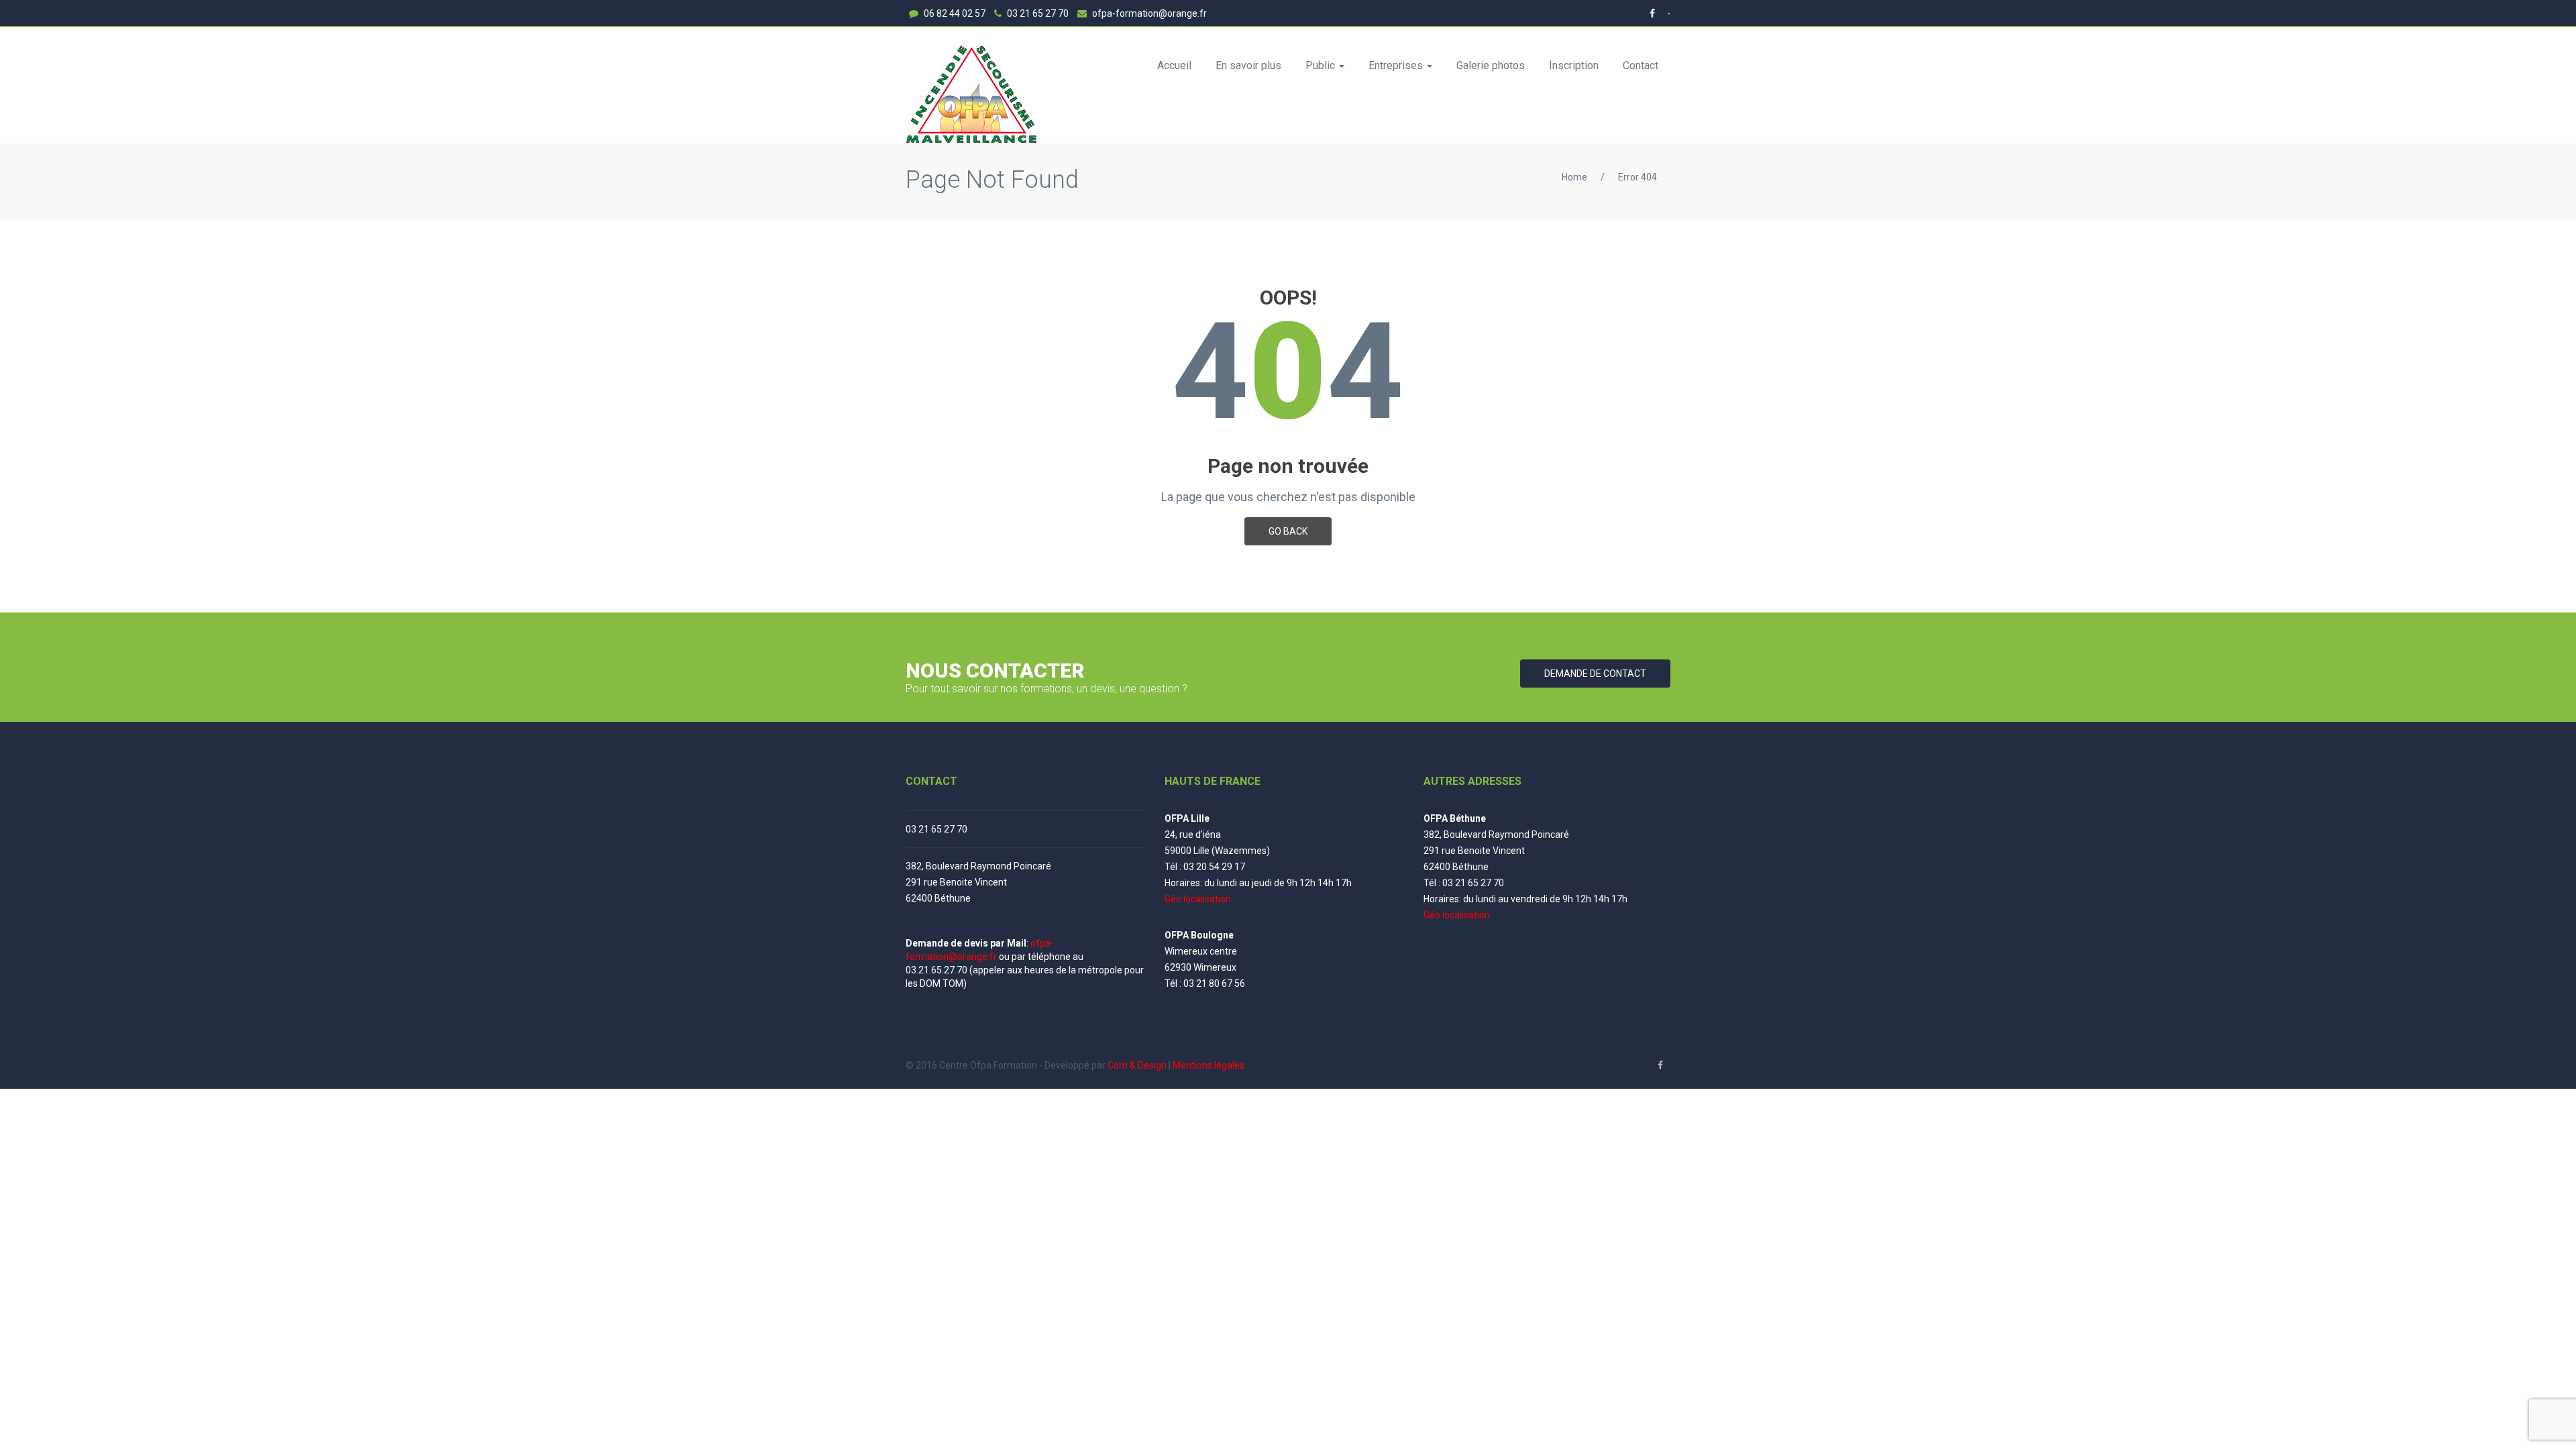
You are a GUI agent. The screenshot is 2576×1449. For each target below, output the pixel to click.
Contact (1641, 65)
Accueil (1174, 65)
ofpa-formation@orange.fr (1148, 13)
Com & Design (1137, 1065)
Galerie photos (1491, 65)
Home (1574, 177)
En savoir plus (1248, 65)
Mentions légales (1209, 1065)
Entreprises (1397, 65)
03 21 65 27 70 (1037, 13)
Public (1322, 65)
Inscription (1574, 65)
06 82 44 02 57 (954, 13)
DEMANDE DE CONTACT (1595, 674)
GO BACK (1288, 531)
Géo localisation (1198, 899)
